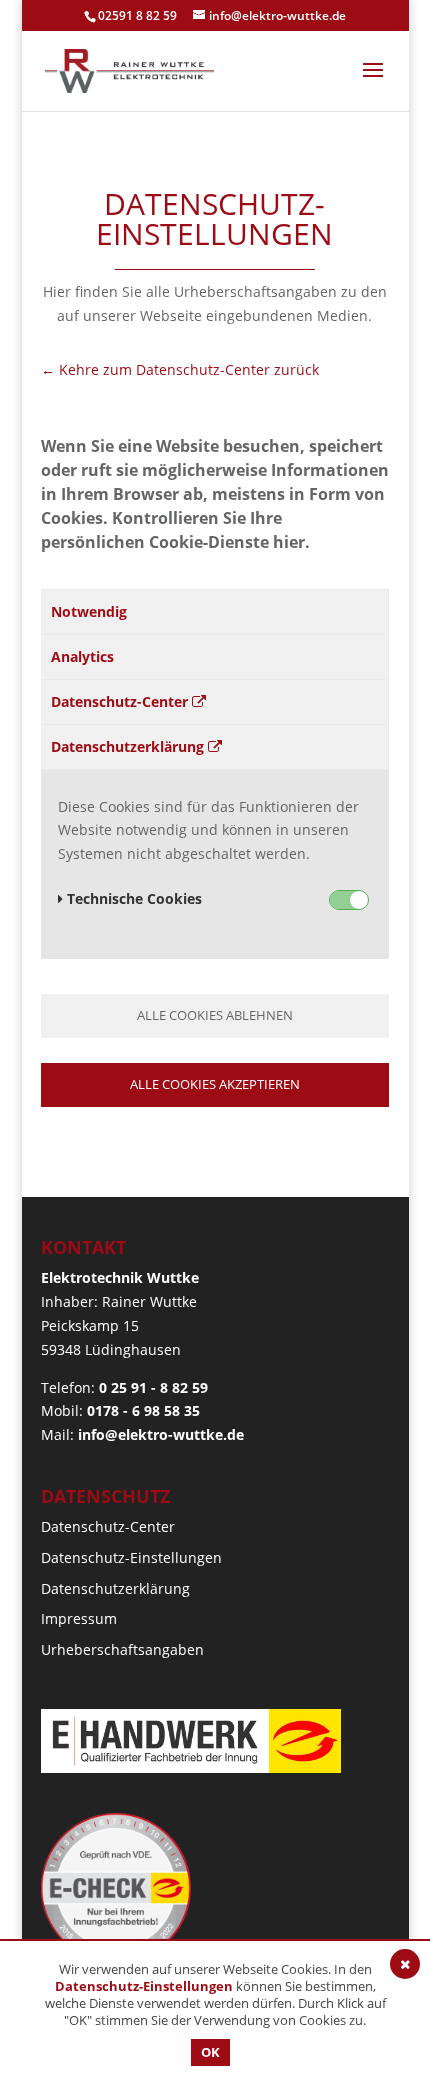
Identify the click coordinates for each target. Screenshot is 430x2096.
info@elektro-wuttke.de (161, 1434)
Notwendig (89, 611)
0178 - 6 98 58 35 (143, 1410)
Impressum (79, 1618)
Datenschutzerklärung (129, 746)
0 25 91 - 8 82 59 (153, 1387)
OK (210, 2052)
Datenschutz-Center (121, 701)
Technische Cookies (132, 898)
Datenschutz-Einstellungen (131, 1557)
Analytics (82, 656)
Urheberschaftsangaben (122, 1649)
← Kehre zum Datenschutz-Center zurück (180, 369)
